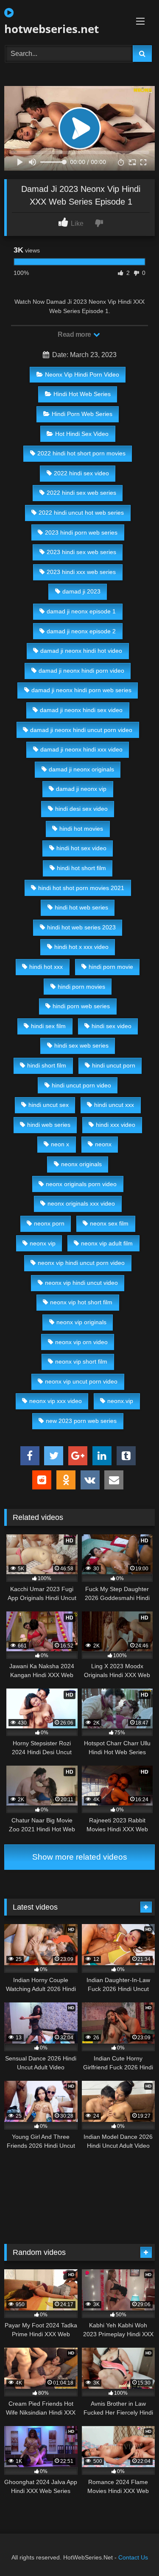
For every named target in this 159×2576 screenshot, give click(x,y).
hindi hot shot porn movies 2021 (81, 888)
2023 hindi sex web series (81, 552)
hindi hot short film (81, 868)
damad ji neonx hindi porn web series (81, 690)
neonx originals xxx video (81, 1203)
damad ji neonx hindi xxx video (81, 749)
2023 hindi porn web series (81, 532)
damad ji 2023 (81, 591)
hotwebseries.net (52, 29)
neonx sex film (109, 1223)
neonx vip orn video (81, 1342)
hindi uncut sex (49, 1105)
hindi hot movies (81, 829)
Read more (75, 334)
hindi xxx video (116, 1125)
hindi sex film (48, 1026)
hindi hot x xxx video (81, 947)
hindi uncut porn (114, 1065)
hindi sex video (112, 1026)
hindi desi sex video (81, 809)
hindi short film (47, 1065)
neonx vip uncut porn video (81, 1381)
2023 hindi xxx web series (81, 572)
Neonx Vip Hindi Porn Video (82, 374)
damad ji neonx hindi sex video (81, 710)
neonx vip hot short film (81, 1302)
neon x (60, 1144)
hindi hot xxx (46, 967)
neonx (103, 1144)
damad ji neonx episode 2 (81, 631)
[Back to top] (133, 2551)
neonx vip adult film (107, 1243)
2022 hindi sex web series (81, 493)
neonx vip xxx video (56, 1401)
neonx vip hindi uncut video (81, 1283)
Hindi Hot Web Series (82, 394)
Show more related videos (80, 1857)
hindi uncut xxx (114, 1105)
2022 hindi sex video (81, 473)
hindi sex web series (81, 1045)
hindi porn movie (111, 967)
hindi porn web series (81, 1006)
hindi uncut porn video (81, 1085)
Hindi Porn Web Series (82, 414)
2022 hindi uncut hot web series (81, 513)
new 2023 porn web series (81, 1421)
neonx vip (43, 1243)
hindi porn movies (81, 987)
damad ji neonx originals (81, 769)
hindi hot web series (81, 907)
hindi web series (49, 1125)
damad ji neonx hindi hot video (81, 651)
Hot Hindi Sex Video (82, 434)
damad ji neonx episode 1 (81, 611)
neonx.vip (120, 1401)
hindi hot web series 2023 (81, 927)
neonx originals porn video (81, 1184)
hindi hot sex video (81, 848)
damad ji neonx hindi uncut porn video (81, 730)
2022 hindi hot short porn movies (81, 453)
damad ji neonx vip (81, 789)
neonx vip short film (81, 1361)
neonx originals (81, 1164)
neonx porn (49, 1223)
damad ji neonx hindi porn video (81, 671)
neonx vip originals (81, 1322)
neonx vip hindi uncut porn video (81, 1263)
